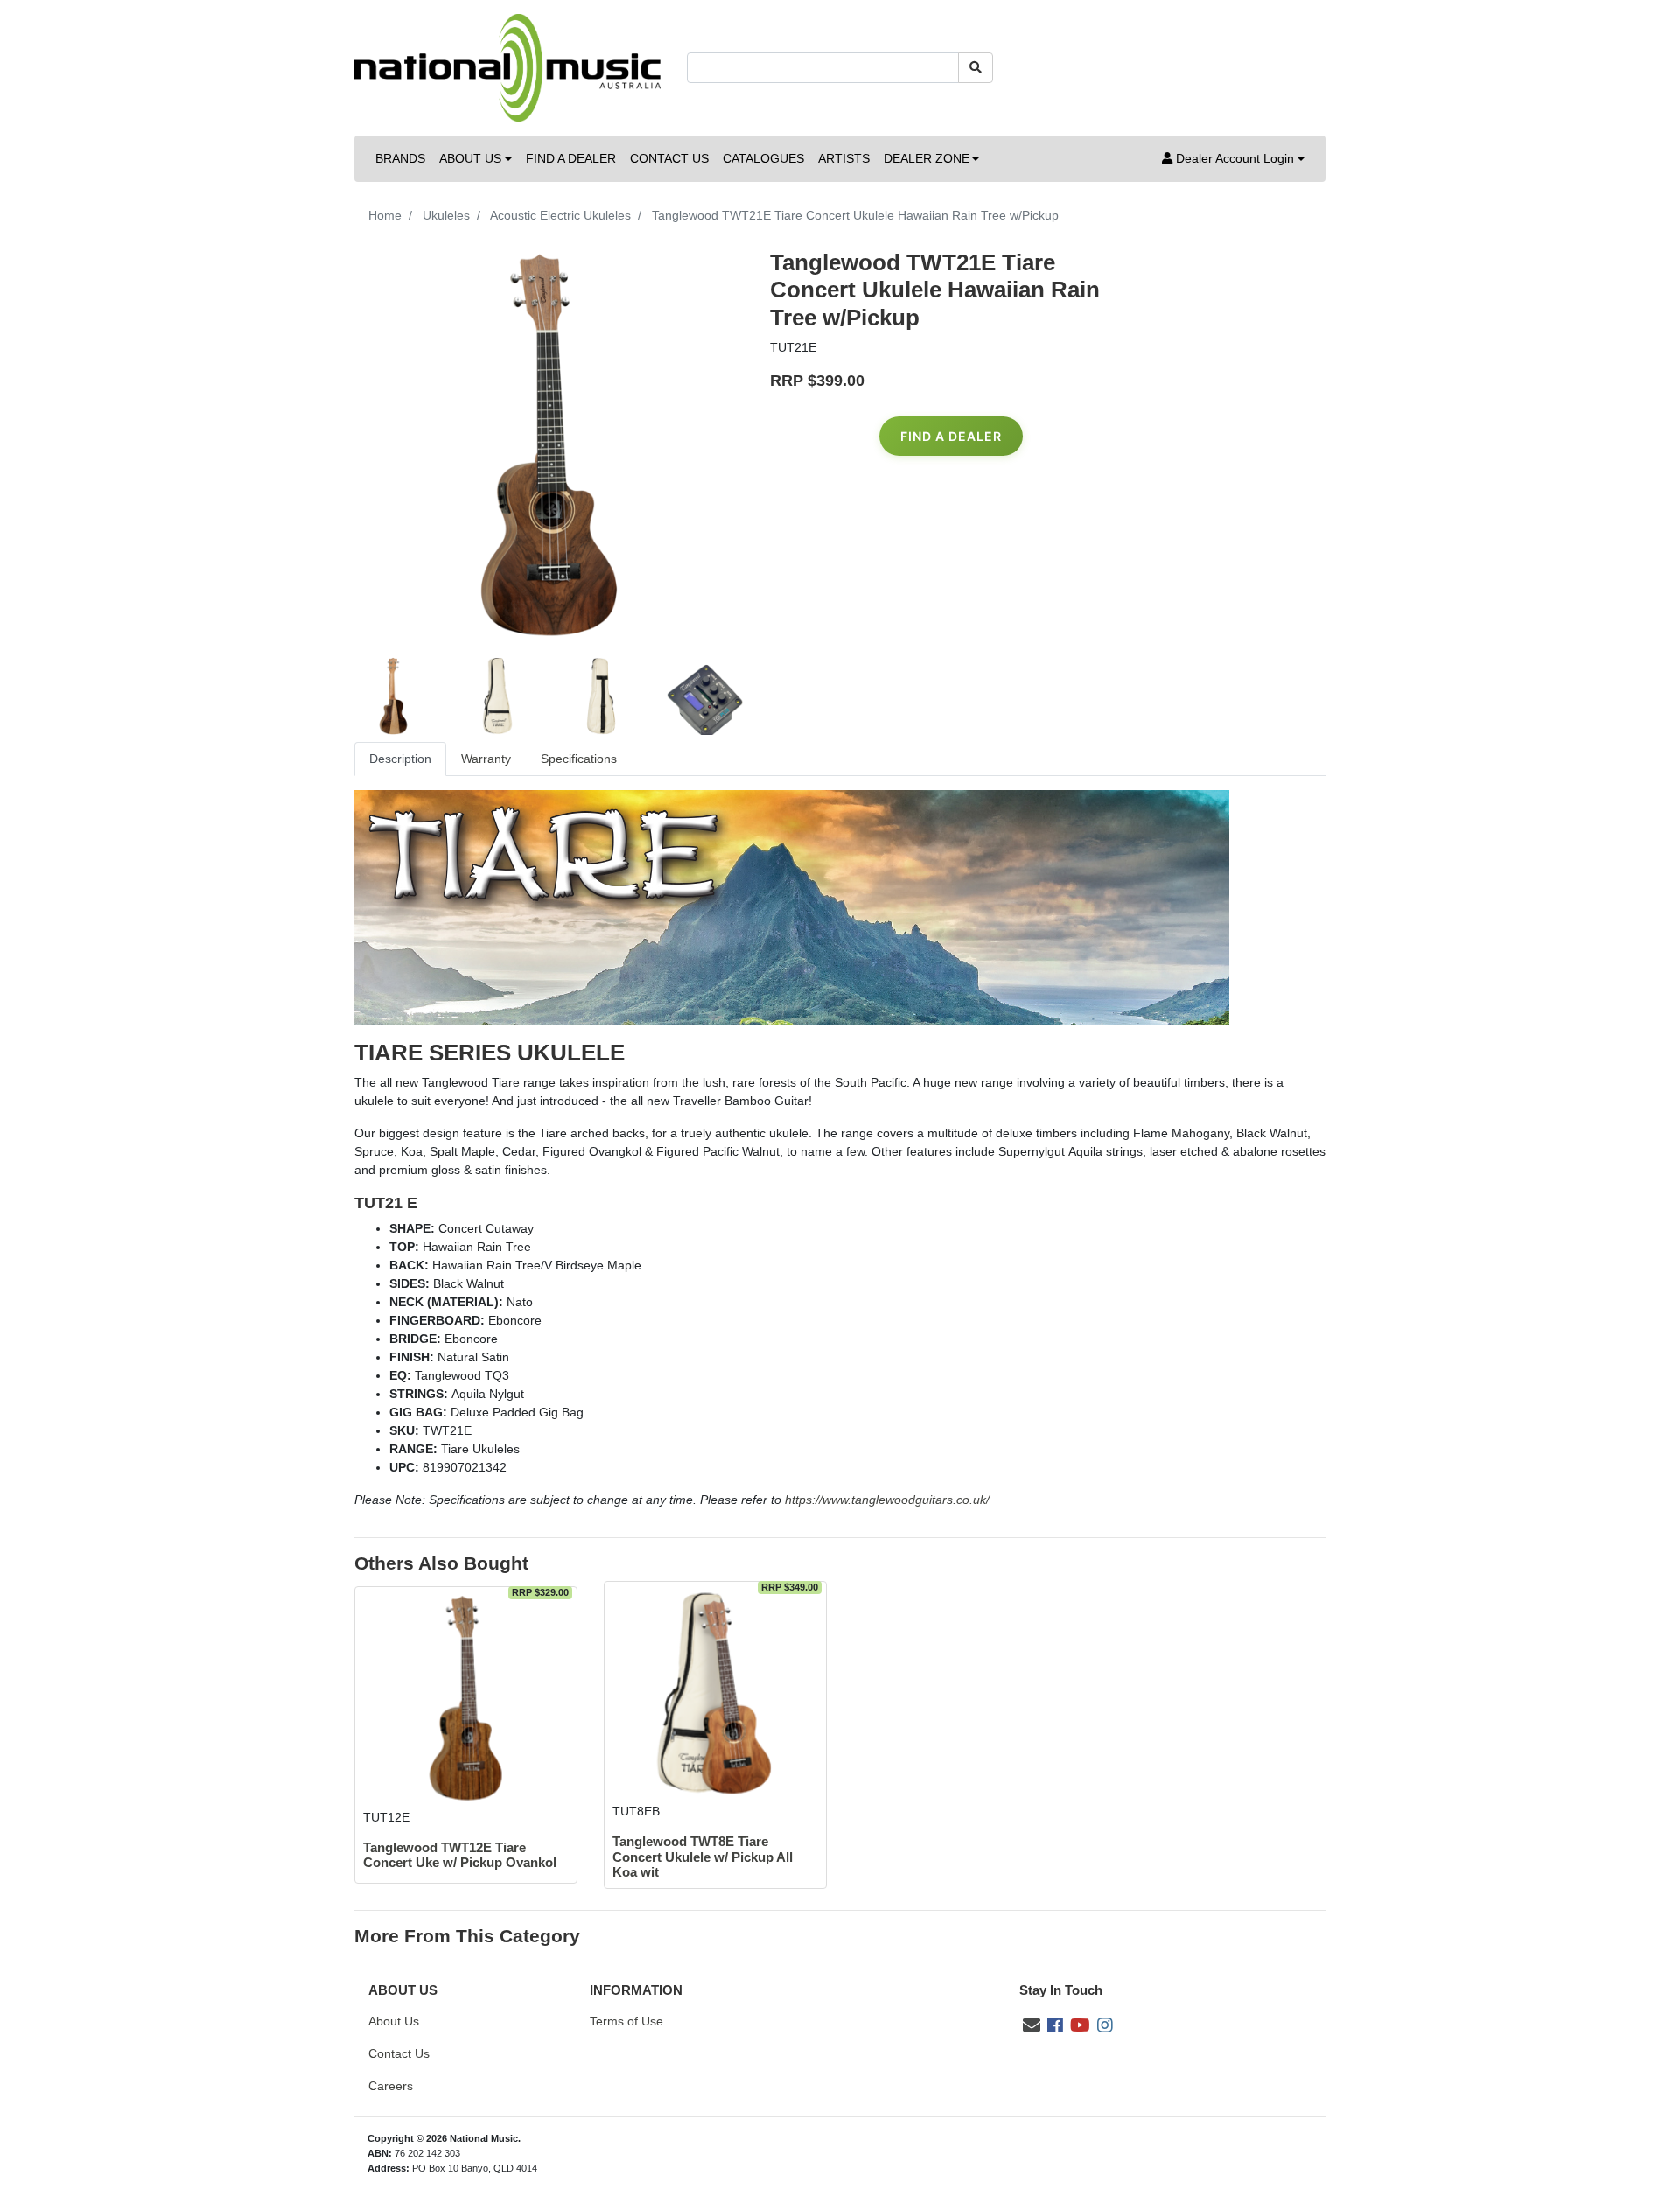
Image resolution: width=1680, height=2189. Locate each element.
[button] (1233, 159)
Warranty (486, 759)
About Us (394, 2021)
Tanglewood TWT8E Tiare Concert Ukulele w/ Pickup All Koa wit (703, 1857)
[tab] (400, 759)
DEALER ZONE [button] (927, 158)
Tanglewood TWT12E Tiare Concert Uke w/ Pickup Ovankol (460, 1855)
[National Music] (507, 66)
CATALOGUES (763, 158)
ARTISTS (844, 158)
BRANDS (400, 158)
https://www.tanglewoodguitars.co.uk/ (887, 1500)
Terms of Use (626, 2021)
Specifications (579, 759)
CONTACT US (669, 158)
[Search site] (976, 68)
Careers (391, 2086)
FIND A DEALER (571, 158)
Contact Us (399, 2053)
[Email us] (1032, 2025)
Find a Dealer (951, 436)
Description (400, 759)
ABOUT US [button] (470, 158)
